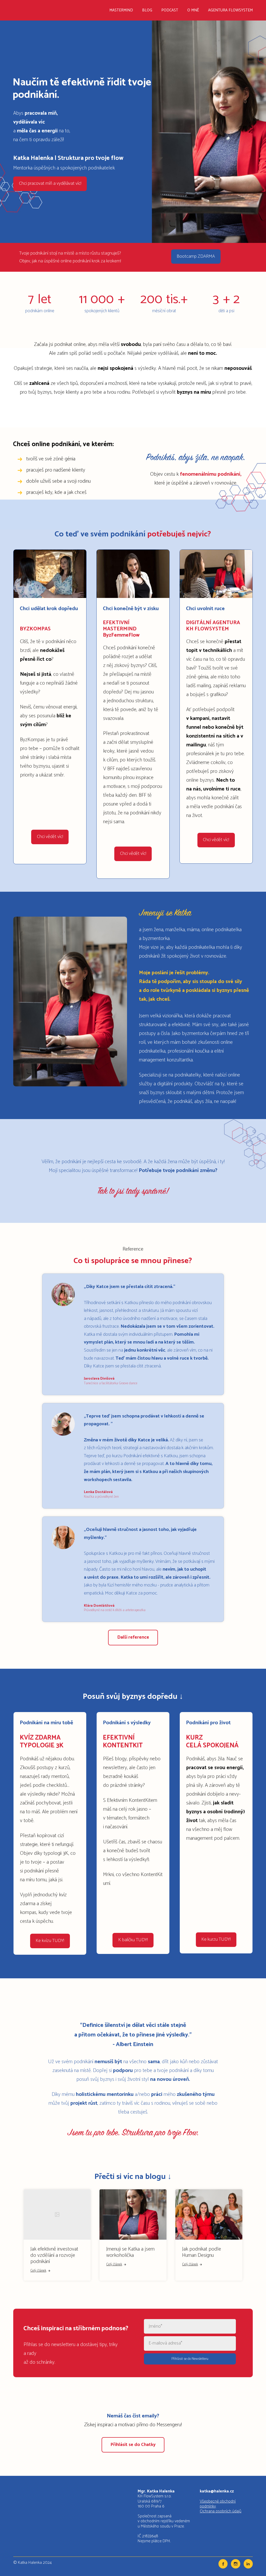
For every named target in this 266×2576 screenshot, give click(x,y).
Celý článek (38, 2271)
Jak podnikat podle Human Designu (202, 2252)
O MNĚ (193, 10)
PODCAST (170, 10)
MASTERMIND (121, 10)
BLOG (147, 10)
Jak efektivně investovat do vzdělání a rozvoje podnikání (54, 2255)
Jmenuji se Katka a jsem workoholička (130, 2252)
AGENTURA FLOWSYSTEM (230, 10)
